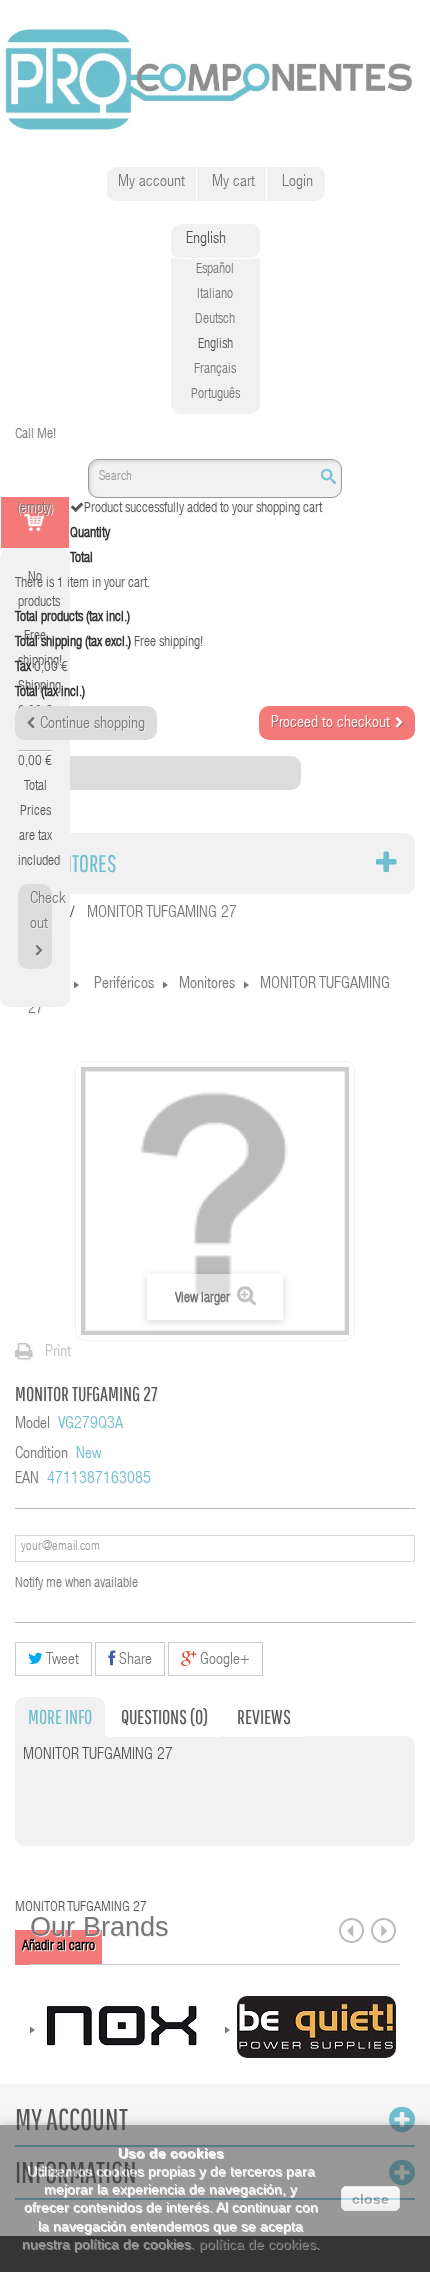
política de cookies (257, 2244)
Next (383, 1930)
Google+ (223, 1661)
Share (133, 1661)
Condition (41, 1455)
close (370, 2199)
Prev (351, 1930)
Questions (164, 1716)
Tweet (61, 1661)
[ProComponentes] (215, 80)
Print (58, 1353)
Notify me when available (76, 1584)
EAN (27, 1480)
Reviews (264, 1716)
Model (32, 1425)
